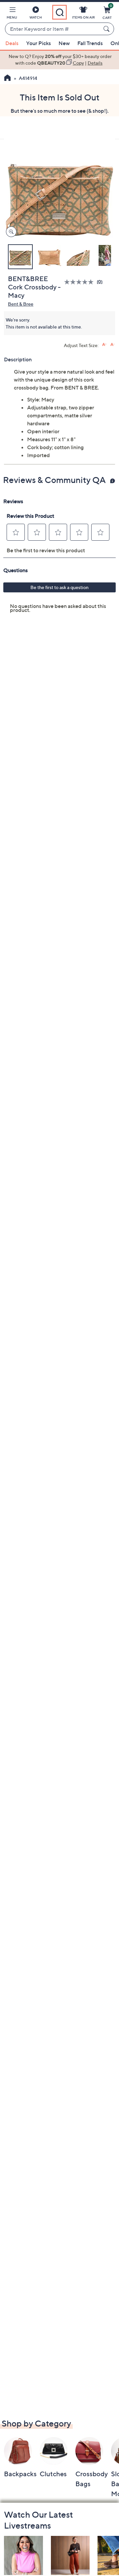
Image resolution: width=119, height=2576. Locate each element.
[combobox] (53, 29)
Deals (12, 43)
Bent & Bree (21, 304)
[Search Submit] (107, 29)
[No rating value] (80, 282)
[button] (12, 14)
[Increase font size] (104, 345)
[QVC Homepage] (7, 79)
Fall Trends (90, 43)
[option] (59, 60)
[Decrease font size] (113, 345)
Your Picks (39, 43)
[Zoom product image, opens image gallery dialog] (10, 232)
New (64, 43)
